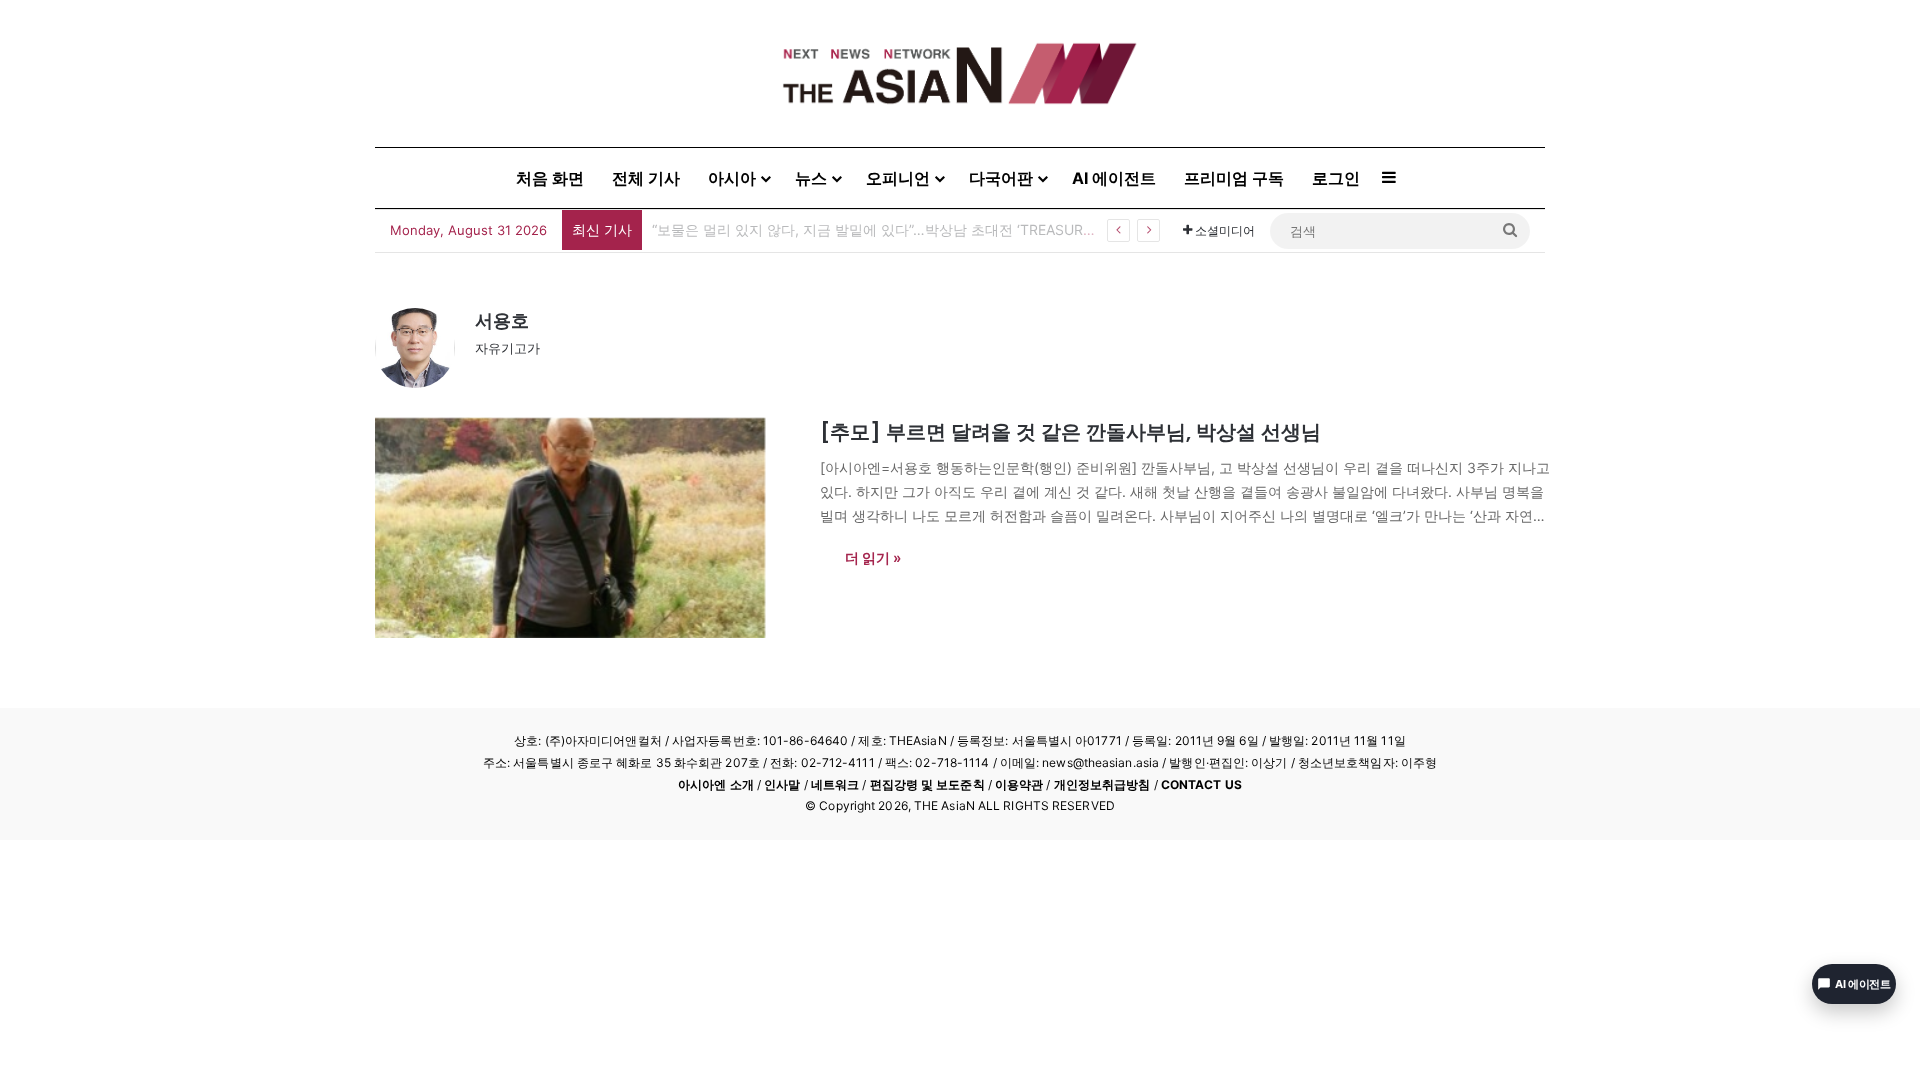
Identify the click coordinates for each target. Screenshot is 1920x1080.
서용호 (502, 320)
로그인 (1336, 178)
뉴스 (811, 178)
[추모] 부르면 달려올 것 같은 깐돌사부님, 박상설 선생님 (1070, 432)
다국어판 (1001, 178)
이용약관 (1019, 784)
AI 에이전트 (1114, 178)
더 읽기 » (873, 557)
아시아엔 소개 (716, 784)
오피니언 (898, 178)
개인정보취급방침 (1102, 784)
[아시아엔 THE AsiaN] (960, 73)
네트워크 (835, 784)
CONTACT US (1201, 784)
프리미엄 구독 (1234, 178)
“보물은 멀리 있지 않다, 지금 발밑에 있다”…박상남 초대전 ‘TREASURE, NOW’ (894, 229)
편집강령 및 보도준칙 (927, 784)
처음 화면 (550, 178)
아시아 (732, 178)
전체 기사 (646, 178)
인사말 (782, 784)
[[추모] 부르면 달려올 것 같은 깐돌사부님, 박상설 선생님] (585, 528)
